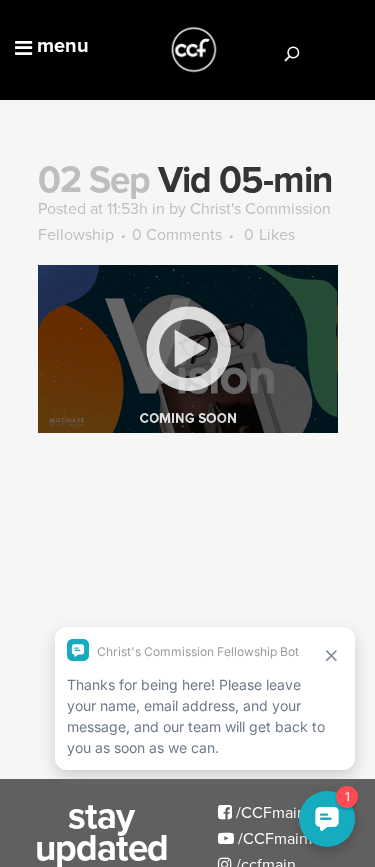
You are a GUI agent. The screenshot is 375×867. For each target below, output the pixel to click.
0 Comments (177, 234)
